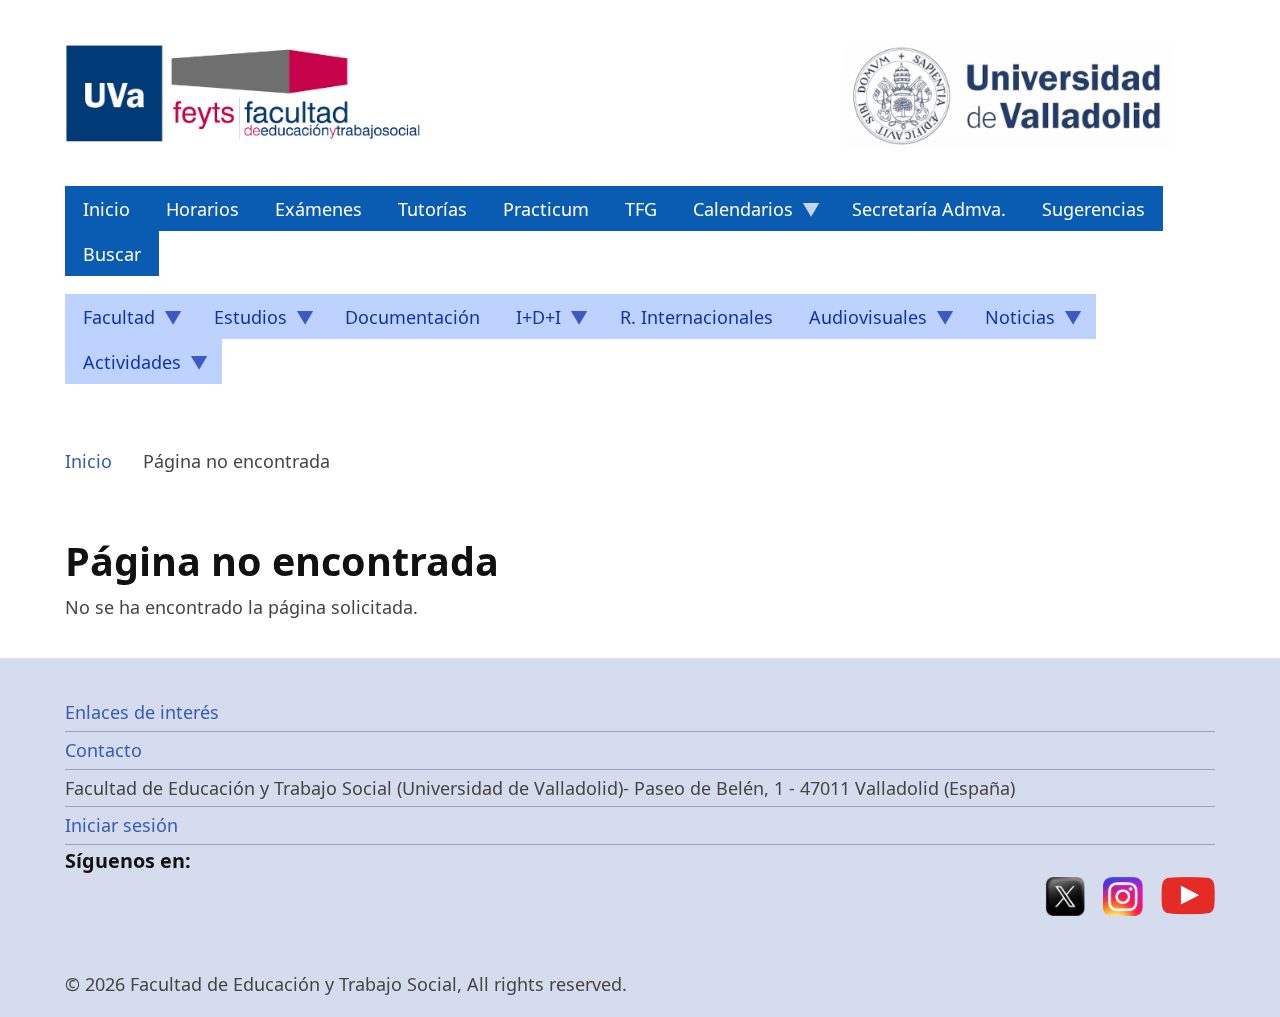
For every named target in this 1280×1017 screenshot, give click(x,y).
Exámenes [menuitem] (318, 209)
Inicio (88, 461)
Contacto (103, 750)
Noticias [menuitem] (1011, 322)
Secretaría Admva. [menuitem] (929, 209)
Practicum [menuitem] (546, 209)
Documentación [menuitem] (412, 317)
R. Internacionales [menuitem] (696, 317)
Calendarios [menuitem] (734, 214)
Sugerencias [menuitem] (1093, 209)
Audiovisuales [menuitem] (859, 322)
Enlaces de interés (142, 712)
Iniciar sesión (121, 825)
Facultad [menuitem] (110, 322)
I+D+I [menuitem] (529, 322)
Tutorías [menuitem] (432, 209)
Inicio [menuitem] (106, 209)
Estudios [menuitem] (241, 322)
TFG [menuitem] (641, 209)
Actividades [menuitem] (123, 367)
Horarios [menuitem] (202, 209)
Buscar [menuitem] (112, 254)
